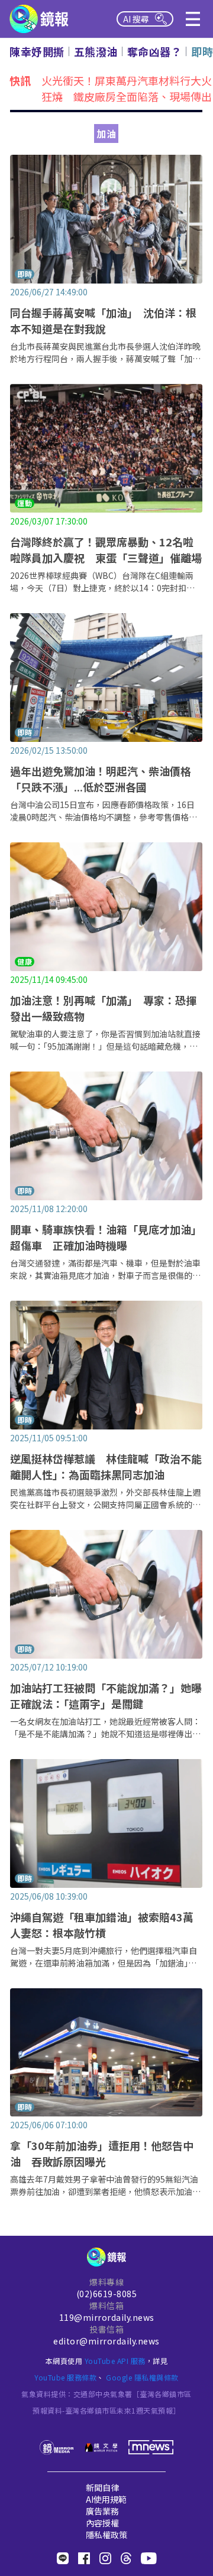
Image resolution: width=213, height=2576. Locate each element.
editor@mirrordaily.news (106, 2341)
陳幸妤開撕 (37, 51)
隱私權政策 (106, 2535)
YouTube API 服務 (115, 2361)
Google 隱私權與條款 (142, 2377)
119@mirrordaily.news (107, 2317)
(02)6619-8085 (107, 2294)
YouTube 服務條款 (65, 2377)
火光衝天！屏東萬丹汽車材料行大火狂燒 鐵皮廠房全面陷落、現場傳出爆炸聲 (127, 90)
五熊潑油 (96, 51)
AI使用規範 (106, 2499)
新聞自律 (102, 2487)
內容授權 (102, 2523)
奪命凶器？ (155, 51)
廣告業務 (102, 2511)
